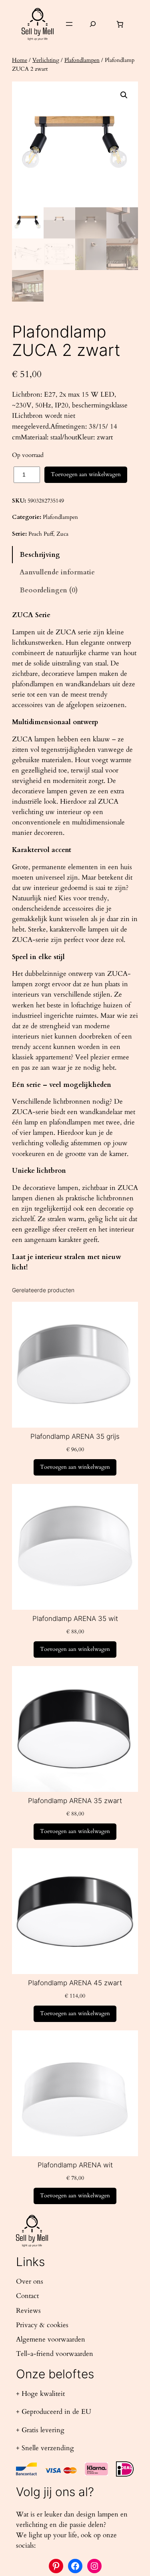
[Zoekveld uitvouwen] (93, 24)
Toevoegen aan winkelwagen (86, 474)
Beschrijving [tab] (40, 555)
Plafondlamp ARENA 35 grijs (75, 1436)
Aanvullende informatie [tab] (57, 572)
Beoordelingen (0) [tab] (49, 590)
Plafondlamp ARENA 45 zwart (75, 1983)
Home (20, 60)
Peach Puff (41, 534)
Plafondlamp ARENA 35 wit (75, 1619)
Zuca (62, 534)
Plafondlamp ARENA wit (75, 2165)
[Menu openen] (69, 24)
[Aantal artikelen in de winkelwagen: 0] (120, 24)
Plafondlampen (82, 60)
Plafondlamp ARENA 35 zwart (75, 1801)
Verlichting (46, 60)
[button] (124, 95)
